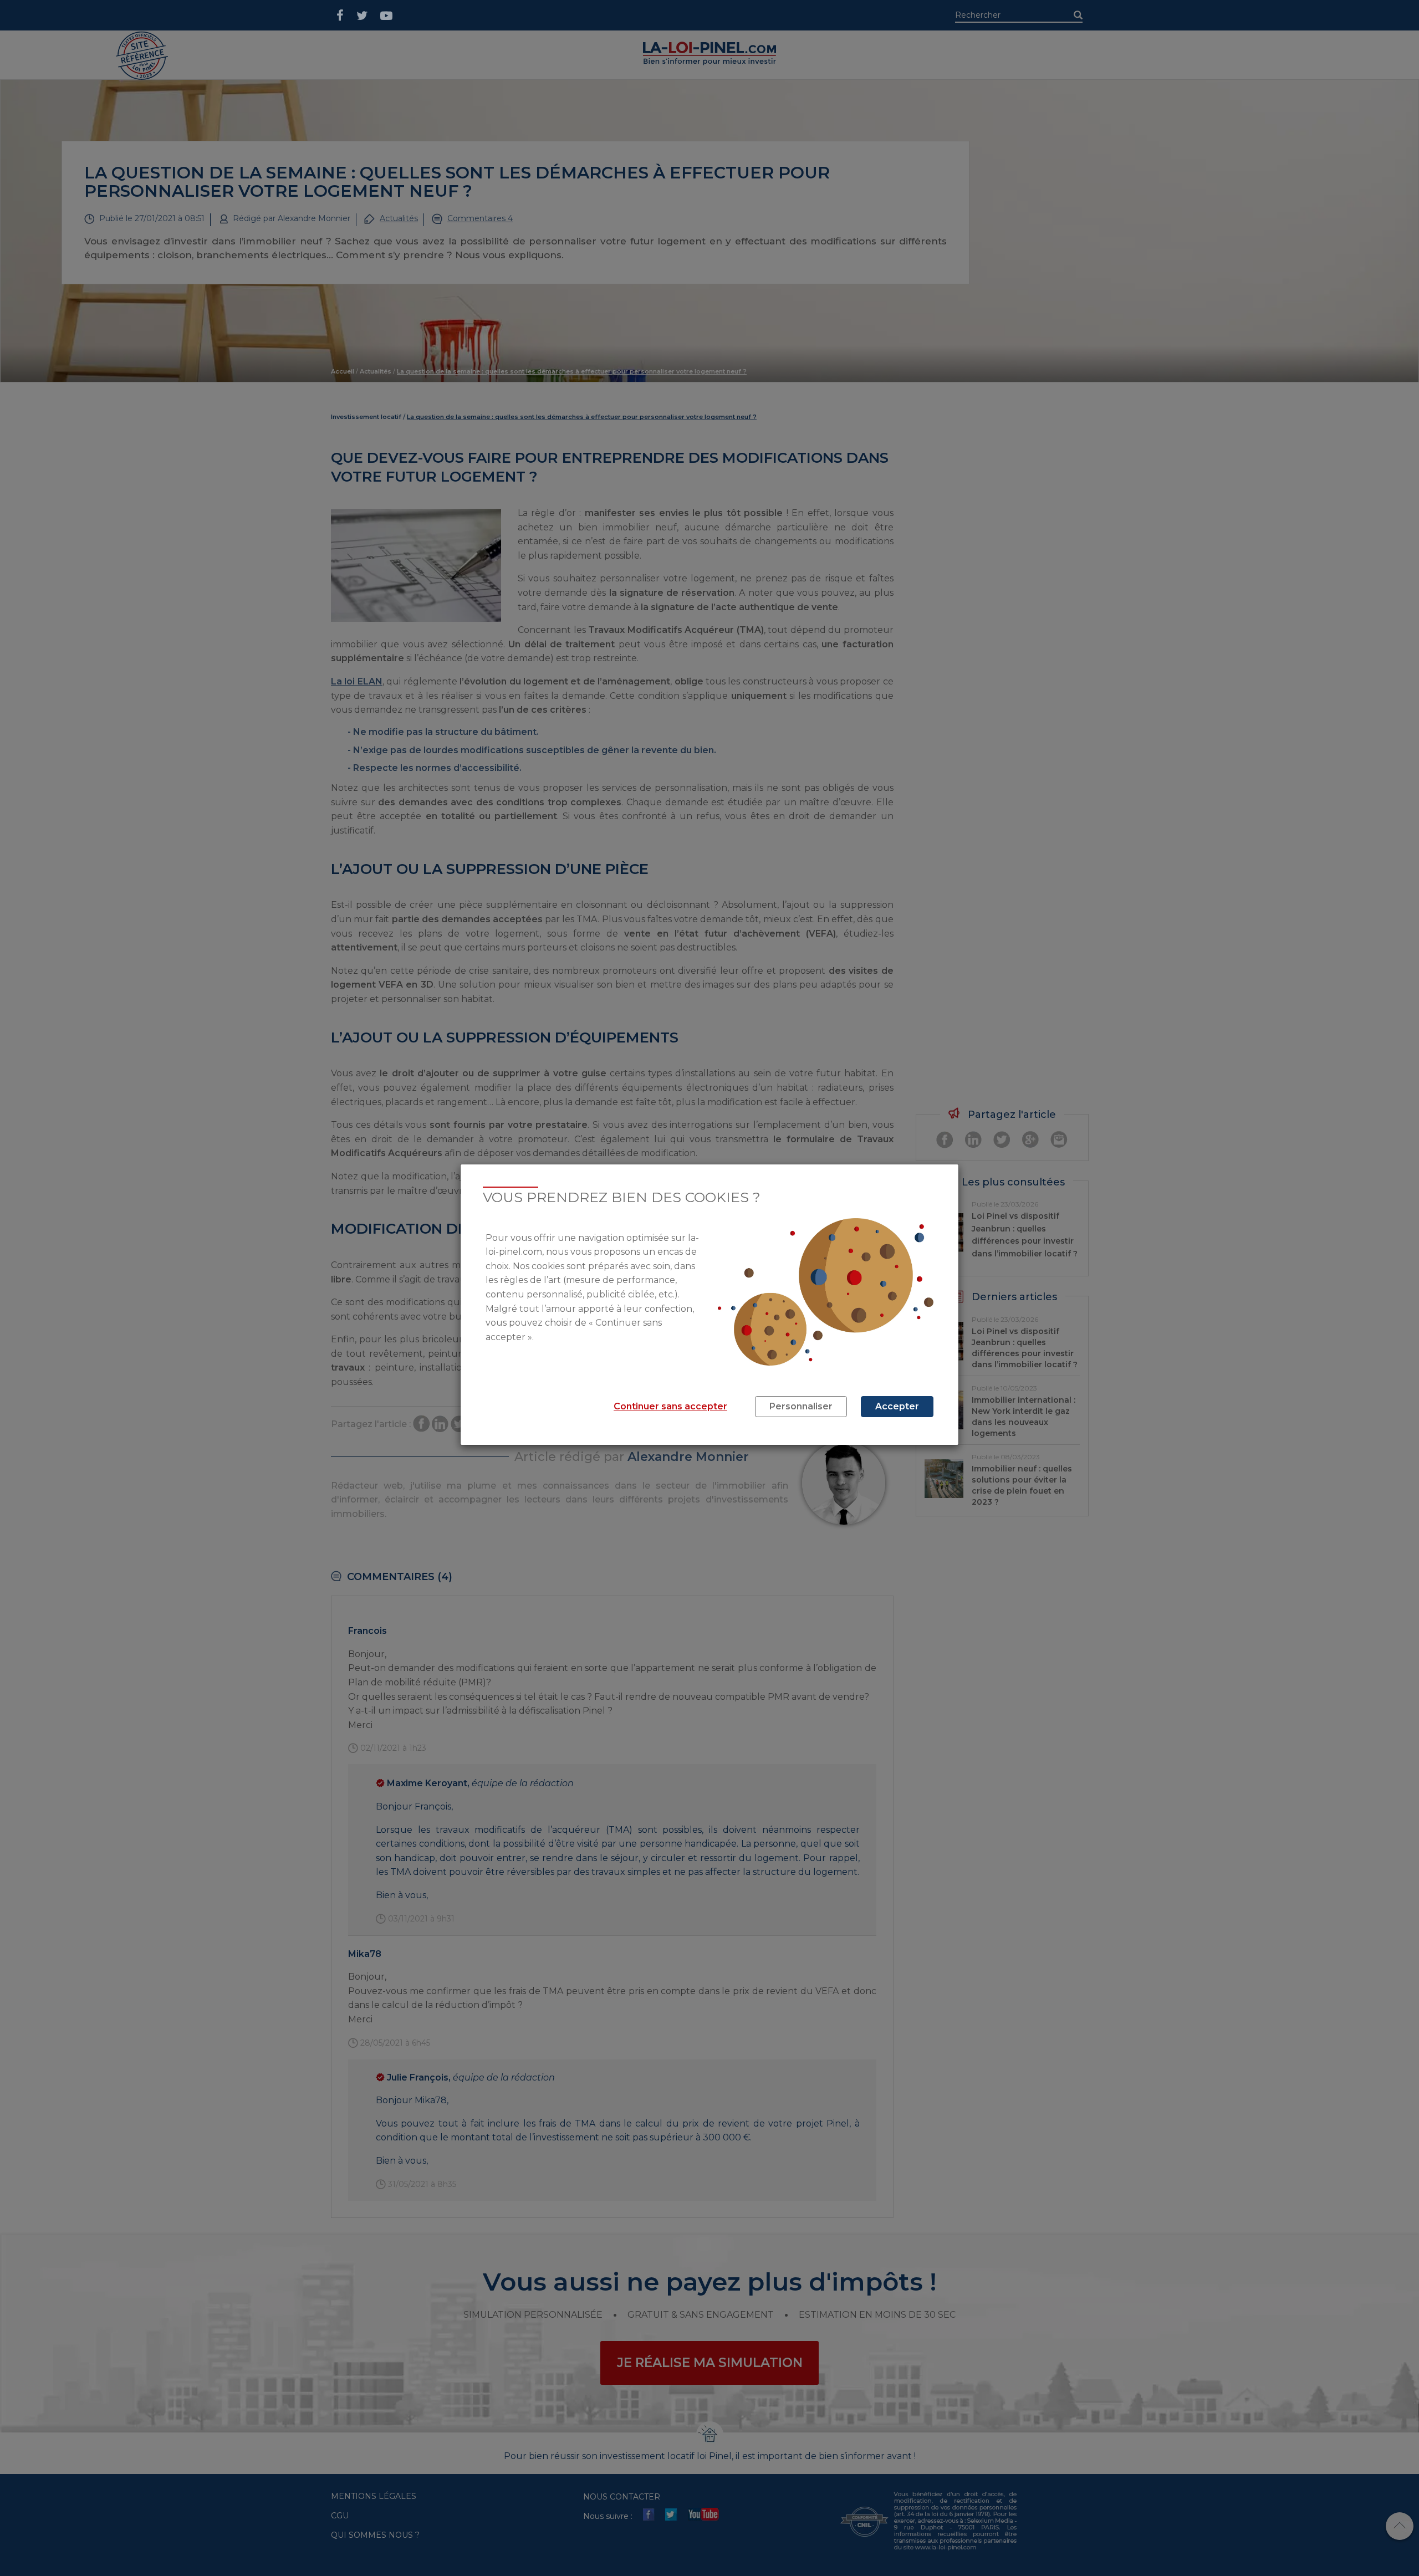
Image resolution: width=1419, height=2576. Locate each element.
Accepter (897, 1406)
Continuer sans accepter (670, 1406)
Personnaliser (801, 1406)
